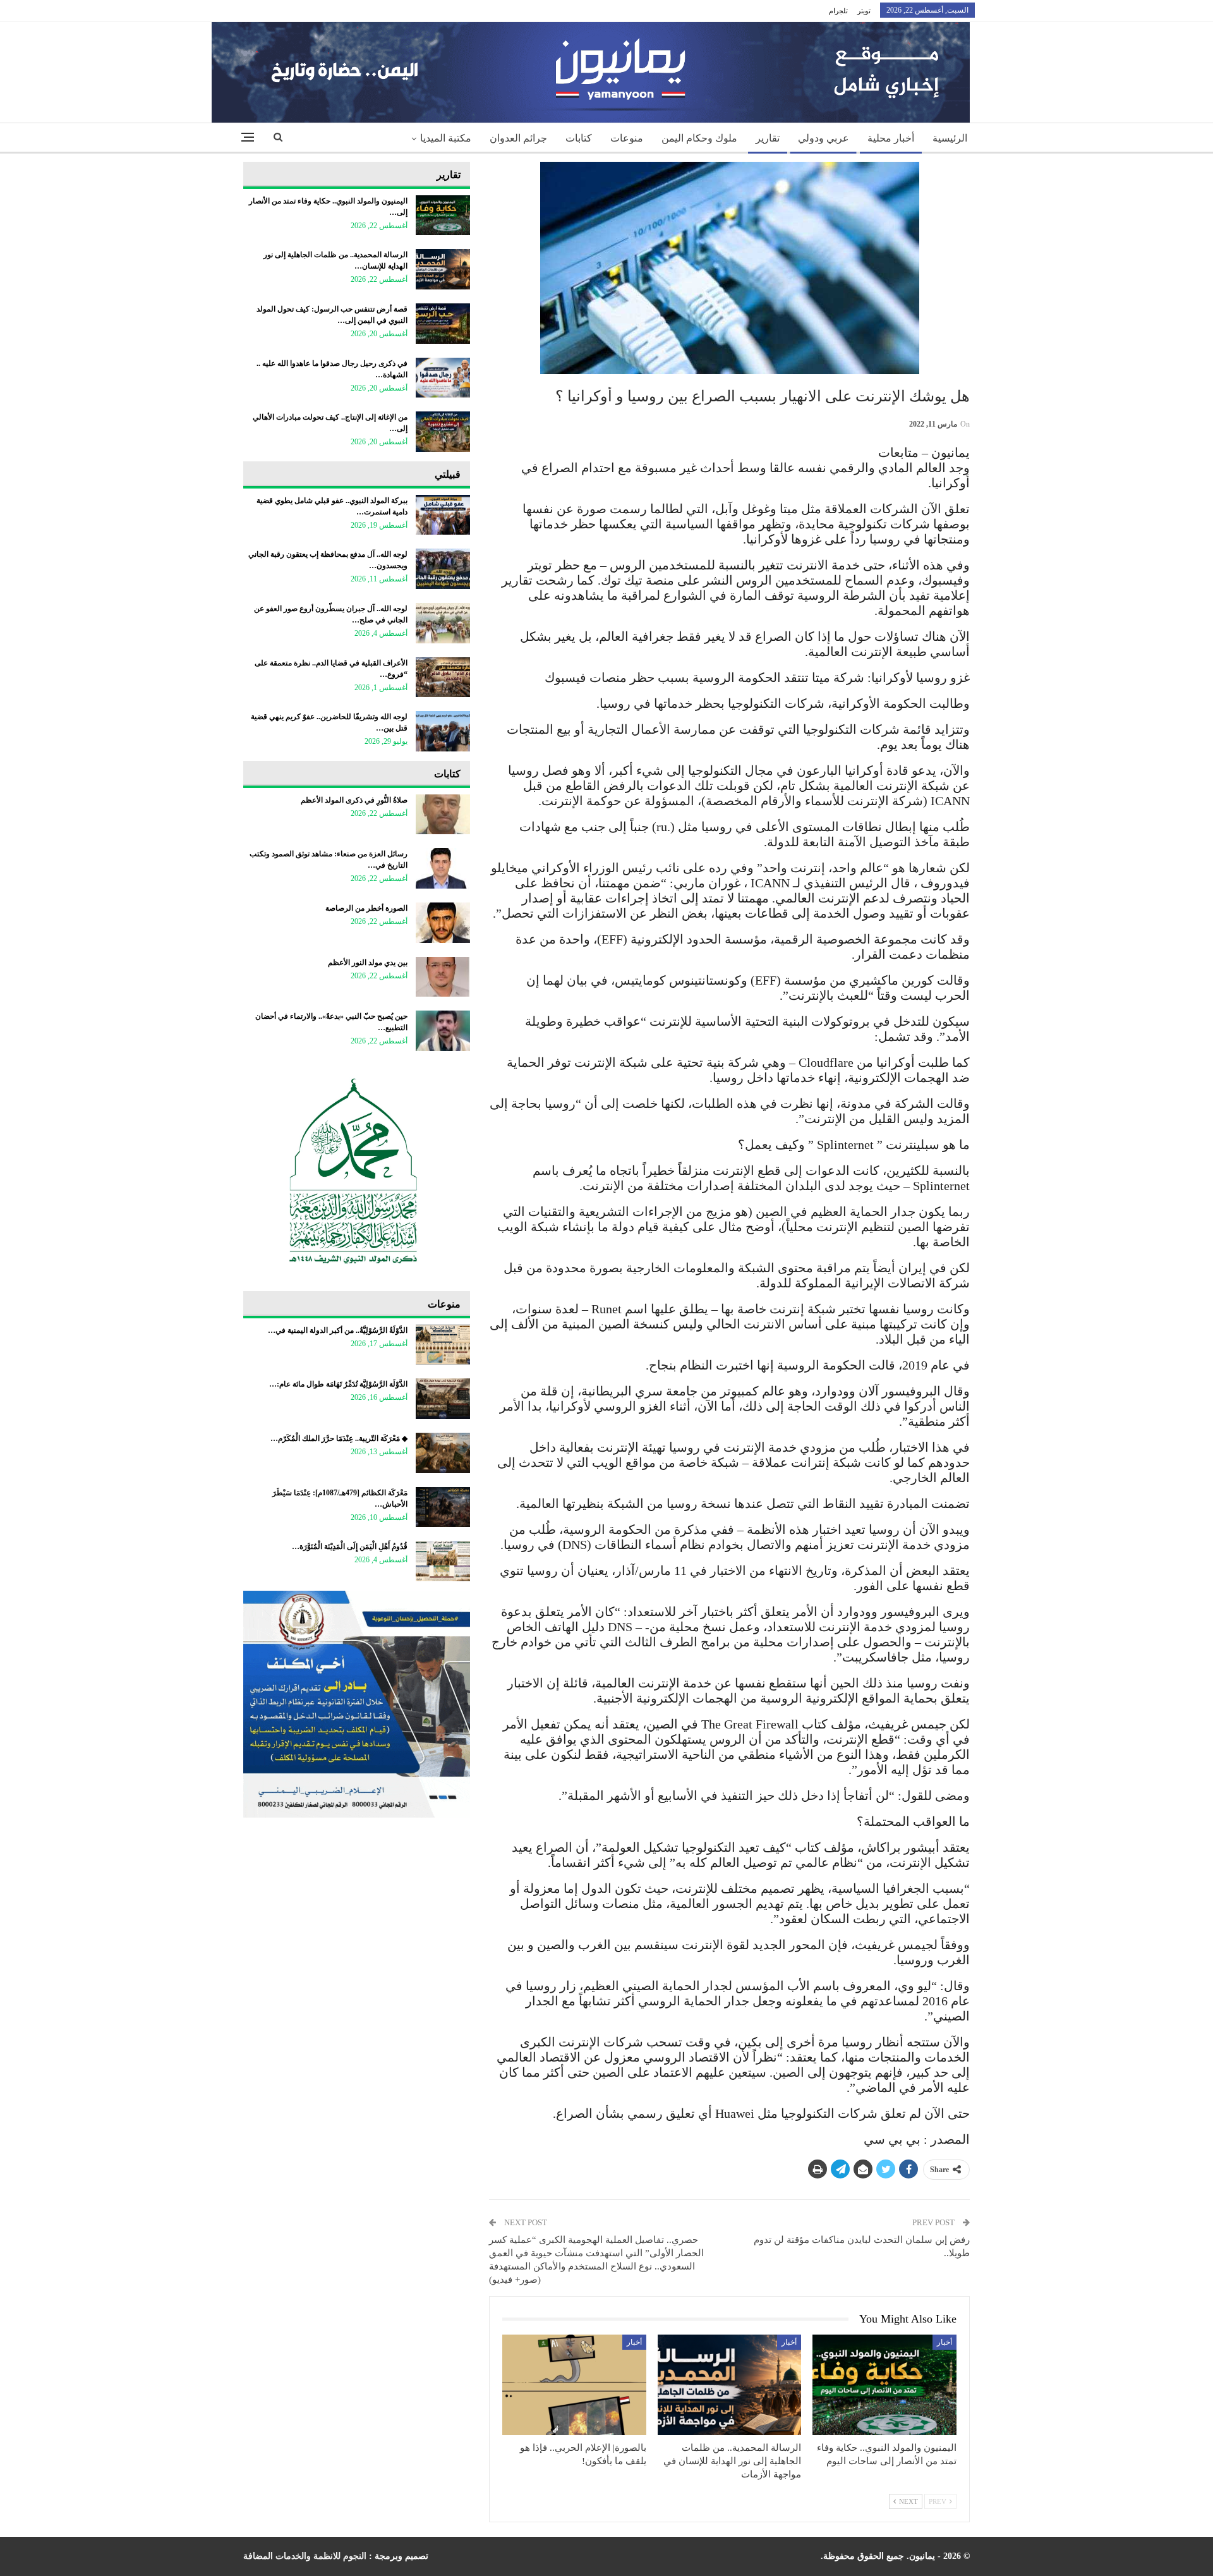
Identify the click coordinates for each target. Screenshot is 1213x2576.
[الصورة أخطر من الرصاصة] (443, 923)
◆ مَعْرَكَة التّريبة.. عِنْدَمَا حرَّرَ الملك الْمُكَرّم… (339, 1438)
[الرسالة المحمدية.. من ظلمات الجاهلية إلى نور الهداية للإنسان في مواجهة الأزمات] (730, 2385)
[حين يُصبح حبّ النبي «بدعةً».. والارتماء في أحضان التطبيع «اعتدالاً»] (443, 1031)
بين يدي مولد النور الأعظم (368, 963)
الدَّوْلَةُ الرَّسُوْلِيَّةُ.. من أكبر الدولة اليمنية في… (338, 1330)
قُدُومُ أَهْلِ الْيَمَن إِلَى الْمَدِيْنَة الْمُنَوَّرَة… (350, 1546)
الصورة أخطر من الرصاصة (366, 908)
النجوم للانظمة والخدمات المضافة (305, 2556)
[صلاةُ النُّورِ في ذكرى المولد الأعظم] (443, 815)
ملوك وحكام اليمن (699, 138)
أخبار (944, 2342)
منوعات (627, 138)
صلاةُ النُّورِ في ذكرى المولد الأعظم (354, 800)
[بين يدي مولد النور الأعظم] (443, 977)
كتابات (579, 138)
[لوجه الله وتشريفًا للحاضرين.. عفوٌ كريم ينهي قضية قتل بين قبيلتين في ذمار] (443, 731)
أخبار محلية (891, 138)
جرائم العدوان (518, 138)
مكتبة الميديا (446, 138)
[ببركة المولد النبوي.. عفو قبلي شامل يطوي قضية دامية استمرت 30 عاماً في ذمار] (443, 515)
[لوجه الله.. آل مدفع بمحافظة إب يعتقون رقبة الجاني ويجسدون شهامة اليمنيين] (443, 569)
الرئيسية (950, 138)
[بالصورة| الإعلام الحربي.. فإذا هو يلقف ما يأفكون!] (574, 2385)
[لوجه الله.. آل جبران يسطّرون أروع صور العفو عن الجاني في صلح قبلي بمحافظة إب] (443, 623)
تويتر (864, 11)
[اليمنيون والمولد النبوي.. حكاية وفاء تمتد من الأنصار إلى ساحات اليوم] (884, 2385)
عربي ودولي (824, 138)
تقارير (768, 138)
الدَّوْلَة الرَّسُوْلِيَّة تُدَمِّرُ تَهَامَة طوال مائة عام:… (338, 1384)
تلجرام (838, 11)
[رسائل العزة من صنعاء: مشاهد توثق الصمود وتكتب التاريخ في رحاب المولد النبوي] (443, 868)
